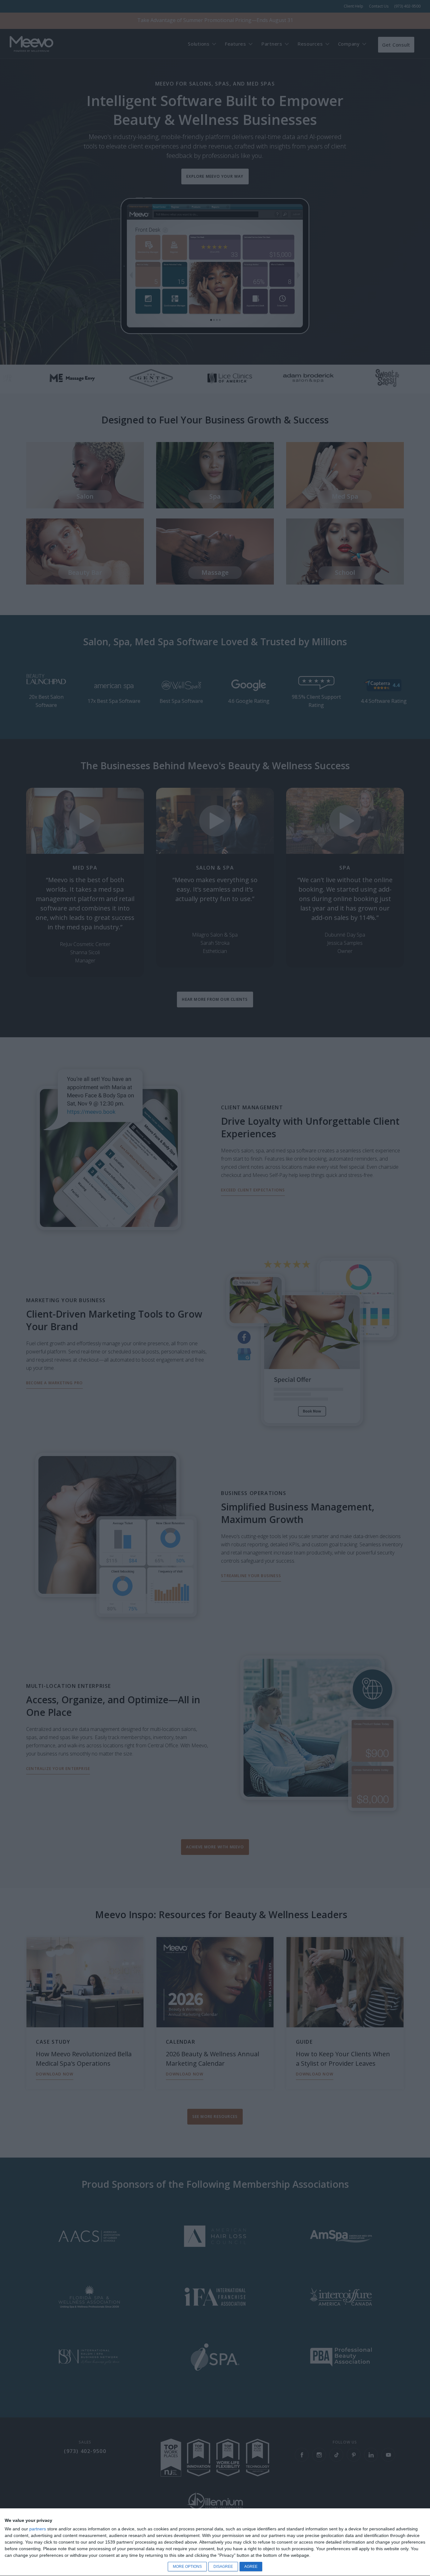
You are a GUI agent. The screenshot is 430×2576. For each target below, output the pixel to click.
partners (38, 2529)
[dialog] (215, 2542)
